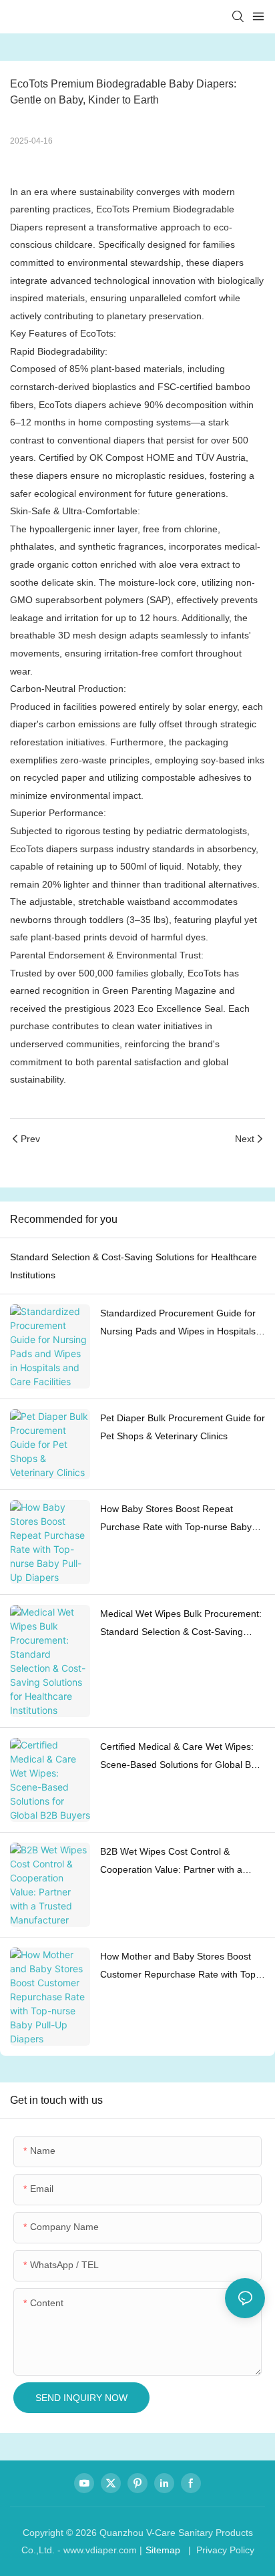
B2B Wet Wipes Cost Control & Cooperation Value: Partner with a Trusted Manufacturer (171, 1862)
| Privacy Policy (220, 2550)
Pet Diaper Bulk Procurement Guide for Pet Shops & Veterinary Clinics (183, 1427)
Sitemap (163, 2550)
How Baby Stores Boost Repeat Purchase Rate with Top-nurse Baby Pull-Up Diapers (176, 1519)
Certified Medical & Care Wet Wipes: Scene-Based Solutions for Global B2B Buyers (181, 1757)
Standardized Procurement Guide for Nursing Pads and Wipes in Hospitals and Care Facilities (178, 1324)
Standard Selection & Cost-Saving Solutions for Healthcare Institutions (133, 1266)
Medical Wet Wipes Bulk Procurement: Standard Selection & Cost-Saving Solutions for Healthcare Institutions (181, 1624)
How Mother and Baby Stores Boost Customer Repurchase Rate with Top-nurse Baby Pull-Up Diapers (180, 1967)
